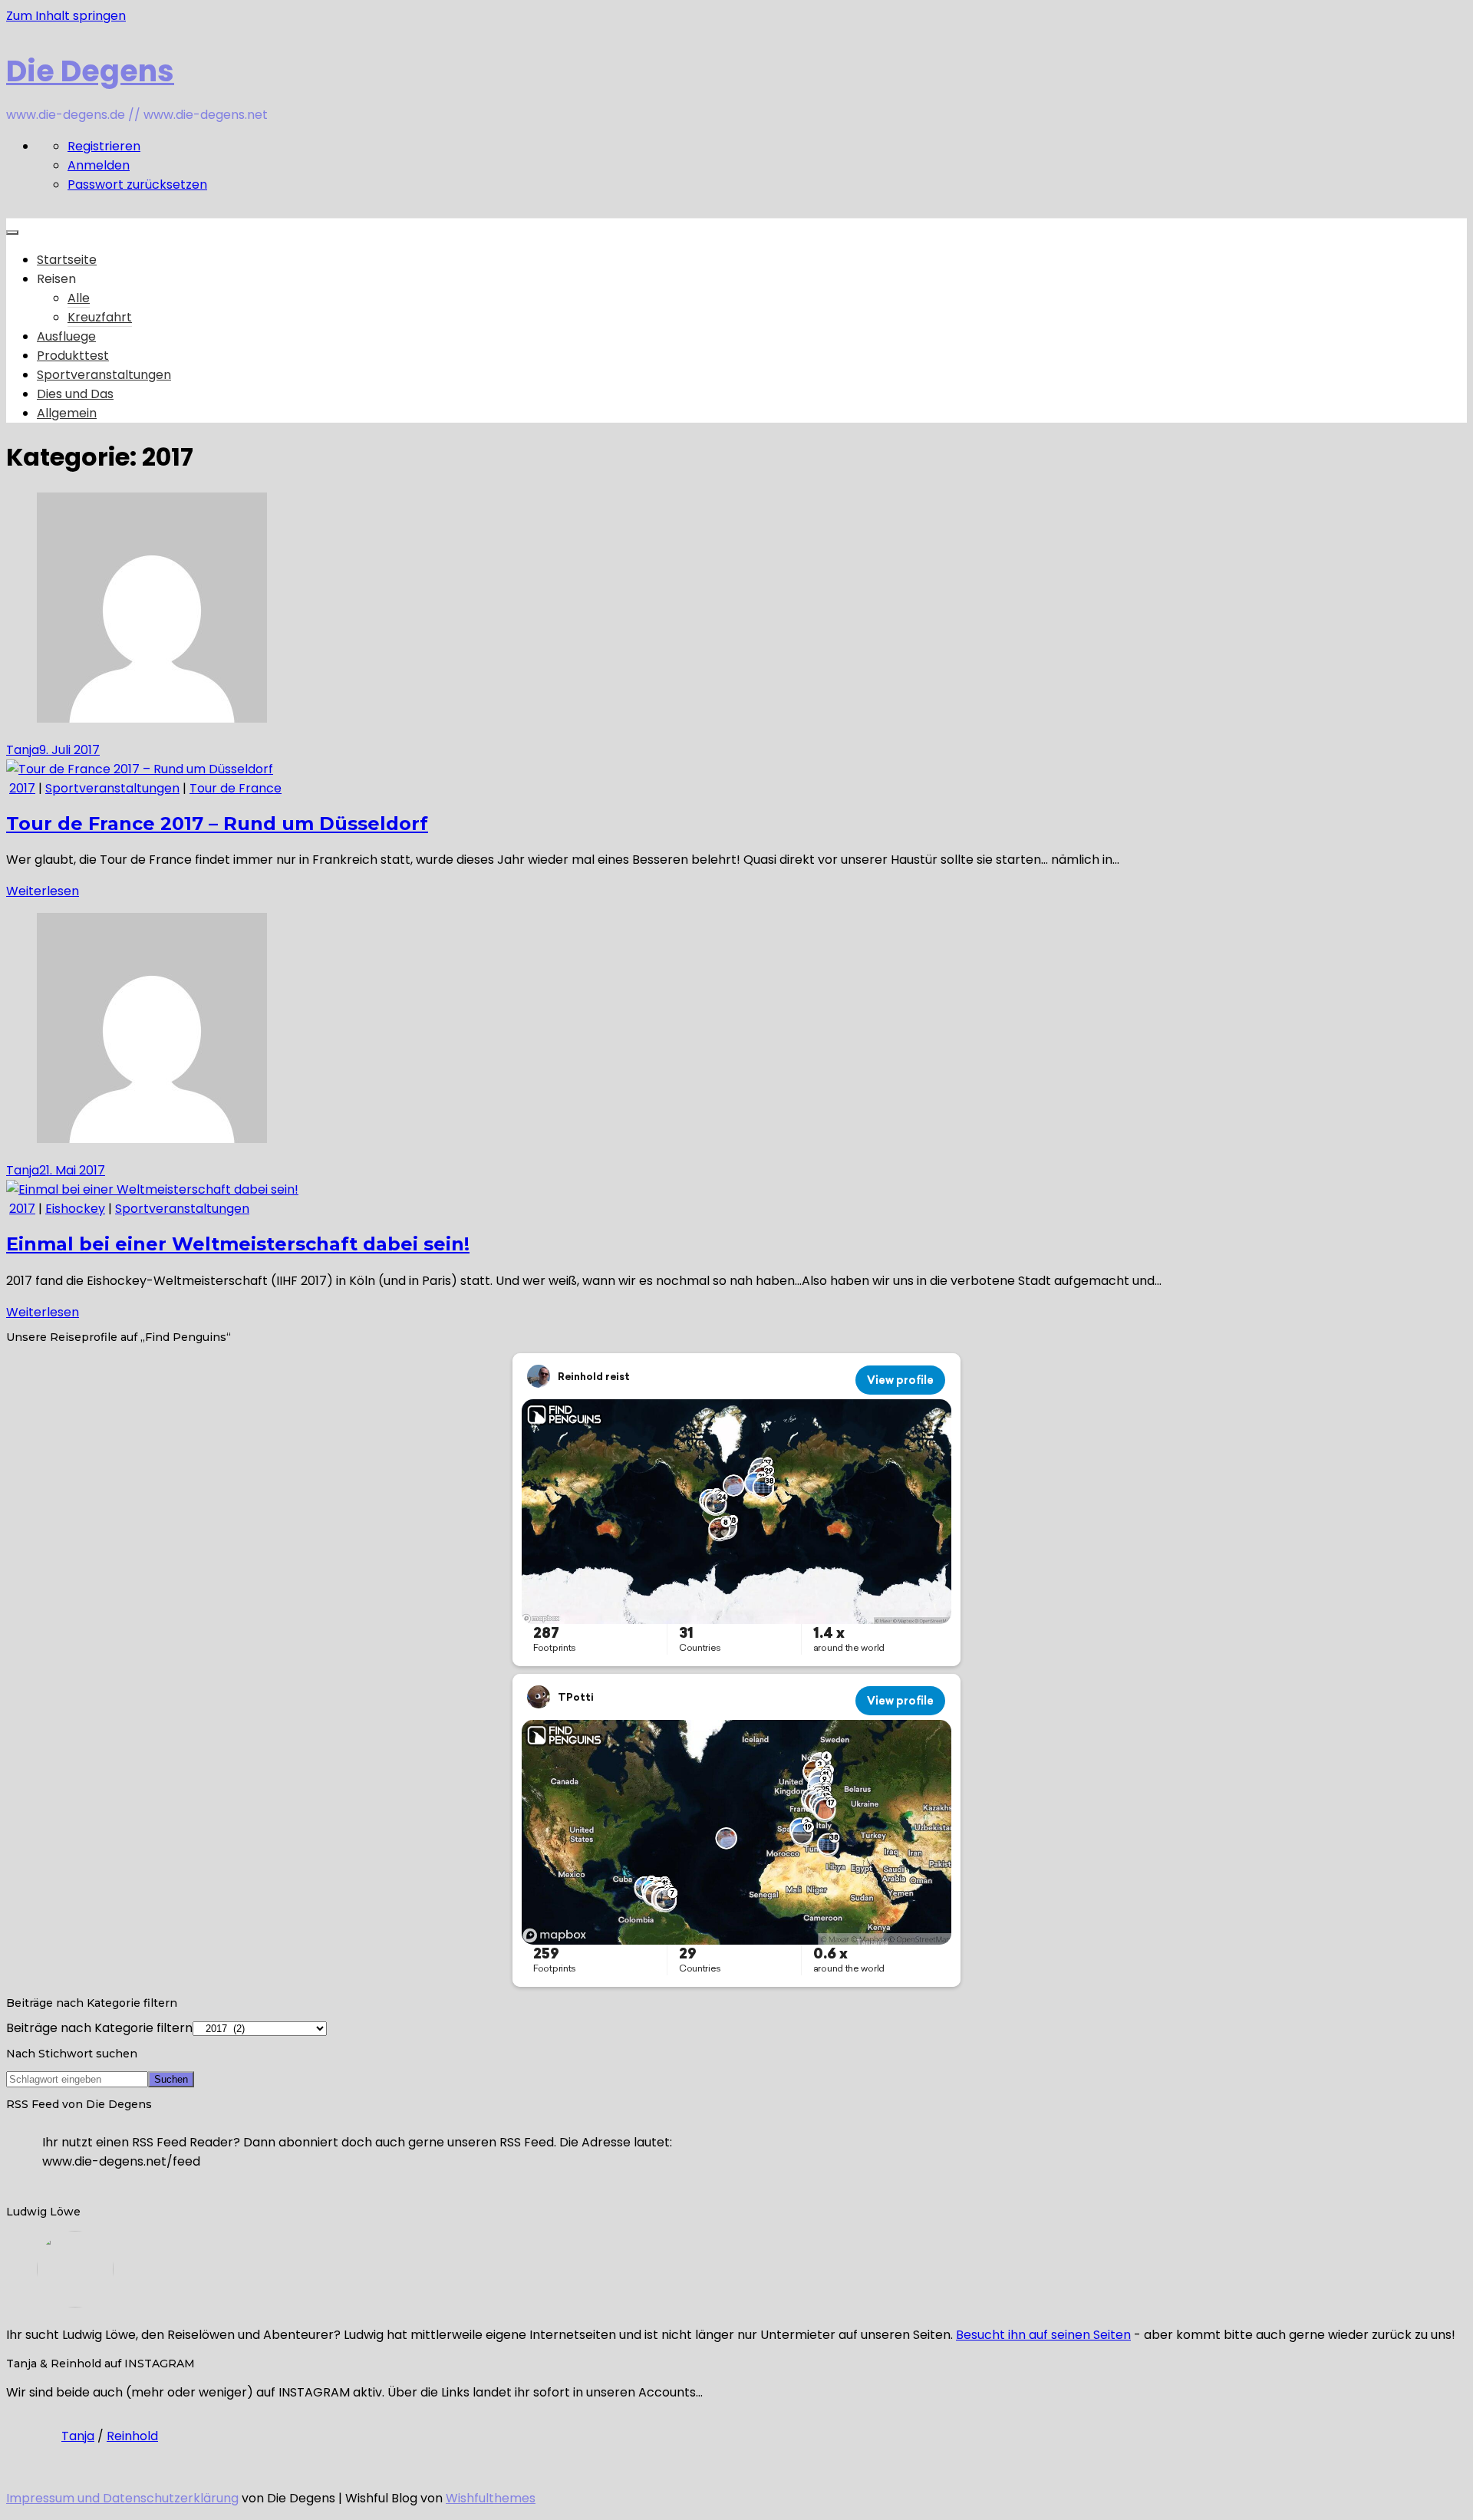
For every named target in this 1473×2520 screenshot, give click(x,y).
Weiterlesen (43, 891)
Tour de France (236, 788)
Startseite (67, 260)
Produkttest (73, 356)
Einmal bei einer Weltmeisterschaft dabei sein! (238, 1244)
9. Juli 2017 (69, 750)
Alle (79, 298)
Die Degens (90, 71)
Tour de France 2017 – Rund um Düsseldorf (217, 824)
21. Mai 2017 (72, 1170)
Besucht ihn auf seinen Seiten (1043, 2335)
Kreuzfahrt (100, 317)
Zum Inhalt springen (66, 16)
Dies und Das (75, 394)
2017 (22, 788)
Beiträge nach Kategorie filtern (99, 2028)
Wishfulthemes (491, 2498)
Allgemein (67, 413)
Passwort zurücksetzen (137, 184)
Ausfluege (66, 336)
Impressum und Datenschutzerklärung (122, 2498)
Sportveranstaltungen (104, 375)
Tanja (23, 750)
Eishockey (75, 1209)
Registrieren (104, 146)
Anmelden (99, 165)
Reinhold (132, 2436)
